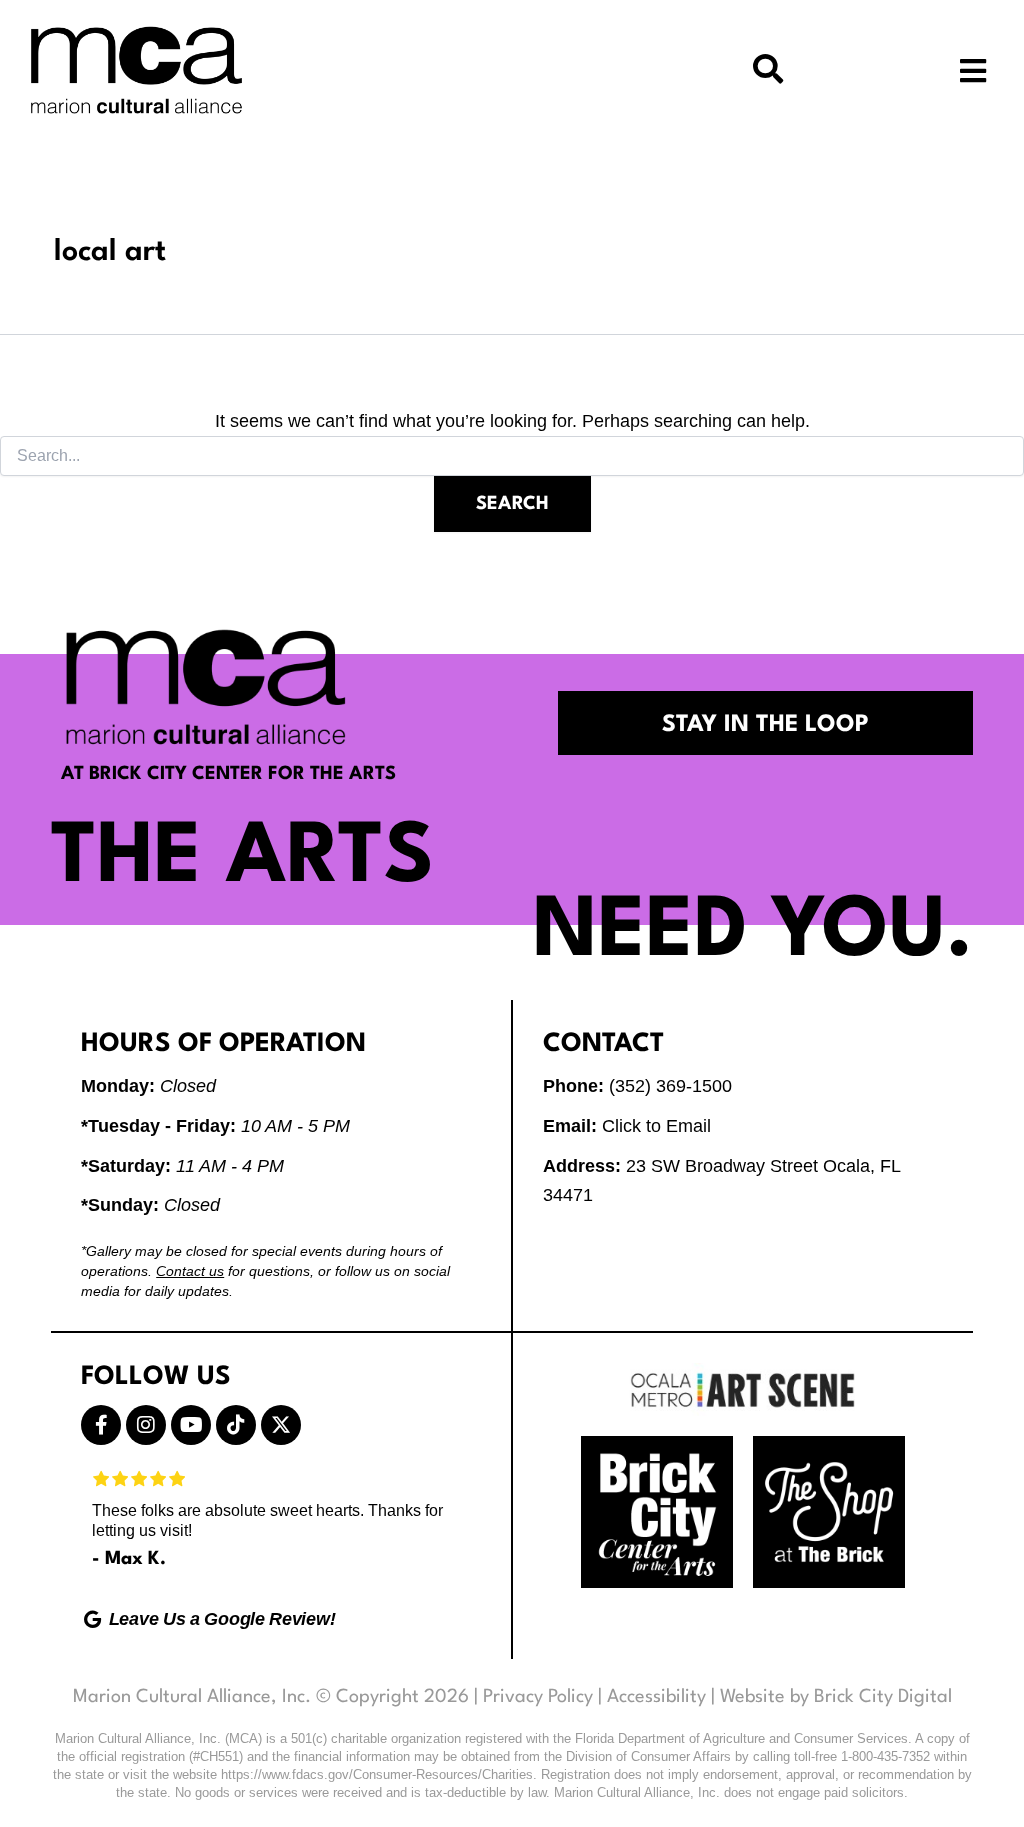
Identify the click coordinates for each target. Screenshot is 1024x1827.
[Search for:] (512, 456)
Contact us (190, 1271)
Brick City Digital (883, 1697)
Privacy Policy (538, 1697)
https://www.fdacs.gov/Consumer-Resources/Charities (377, 1774)
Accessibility (656, 1697)
